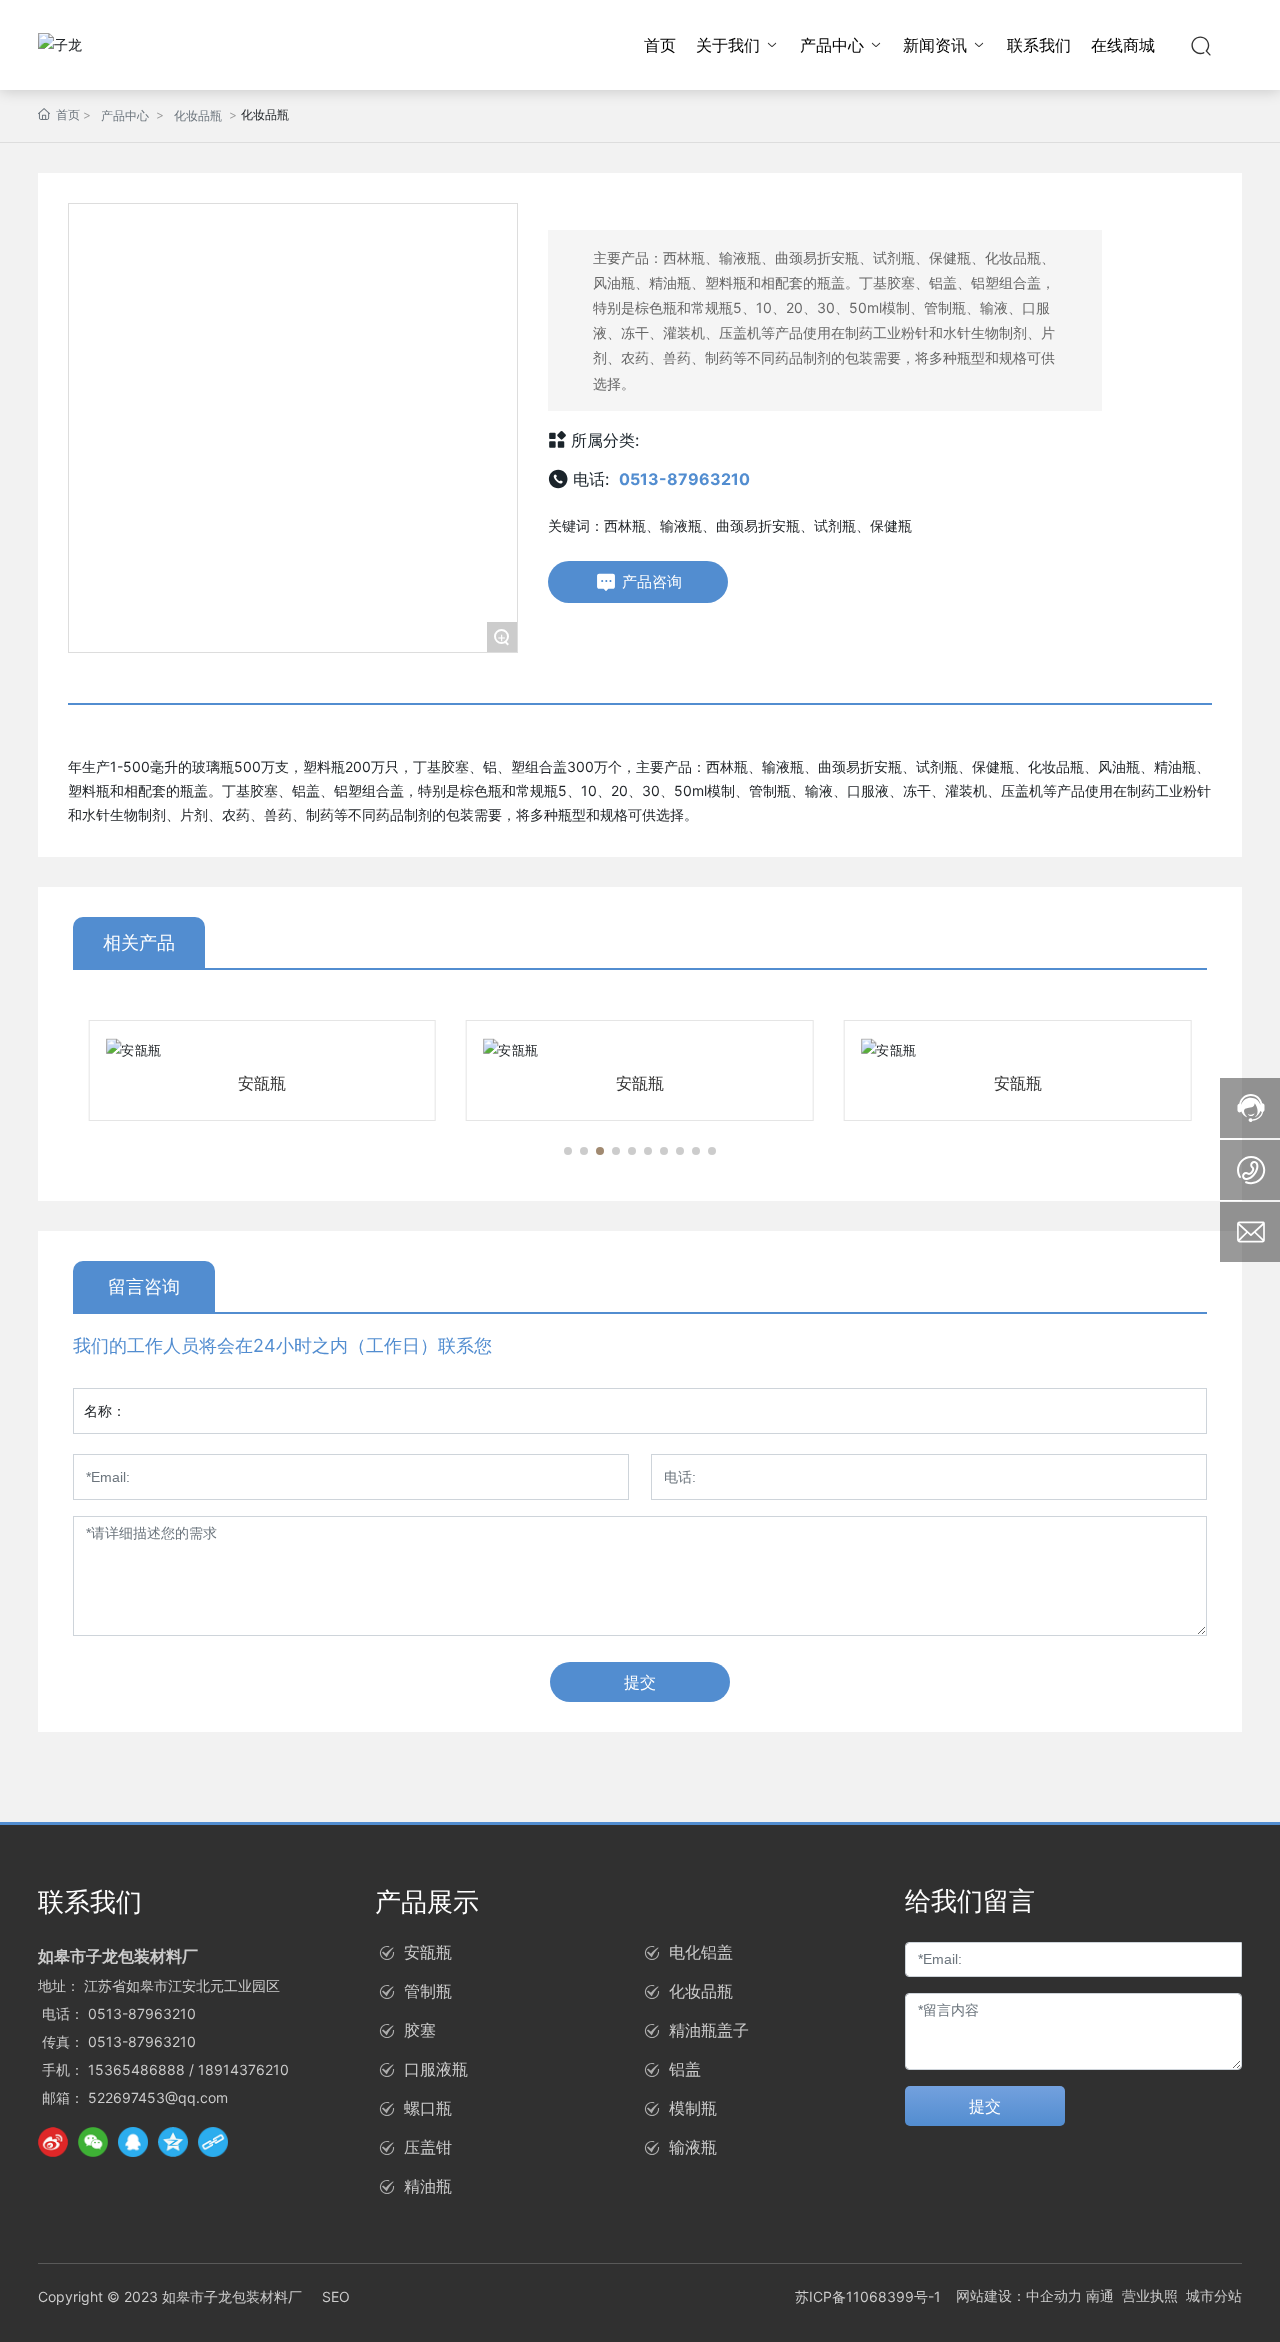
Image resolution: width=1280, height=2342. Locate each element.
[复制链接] (213, 2142)
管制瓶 (428, 1991)
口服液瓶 (436, 2069)
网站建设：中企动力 (1019, 2295)
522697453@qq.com (158, 2097)
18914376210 (243, 2069)
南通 (1100, 2295)
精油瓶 (428, 2186)
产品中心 (125, 115)
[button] (568, 1151)
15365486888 (136, 2069)
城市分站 (1214, 2295)
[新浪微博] (53, 2142)
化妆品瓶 (198, 115)
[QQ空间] (173, 2142)
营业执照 (1150, 2295)
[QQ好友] (133, 2142)
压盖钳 (428, 2147)
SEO (336, 2296)
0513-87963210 (684, 479)
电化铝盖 (701, 1952)
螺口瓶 (428, 2108)
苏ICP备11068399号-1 (868, 2296)
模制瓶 (693, 2108)
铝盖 (685, 2069)
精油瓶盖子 (709, 2030)
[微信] (93, 2142)
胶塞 (420, 2030)
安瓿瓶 (262, 1083)
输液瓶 (693, 2147)
